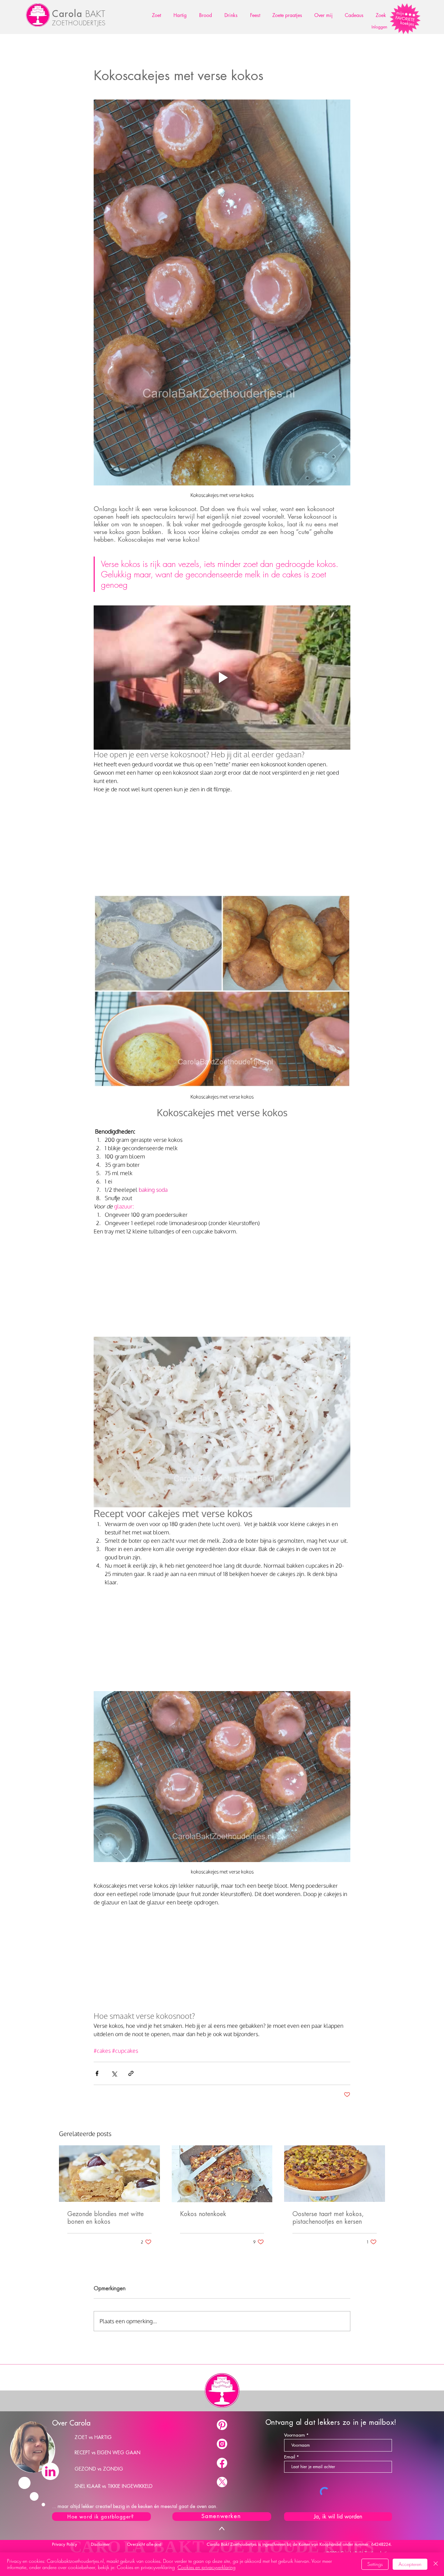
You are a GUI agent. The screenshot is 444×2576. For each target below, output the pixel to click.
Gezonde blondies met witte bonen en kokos (105, 2218)
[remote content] (222, 846)
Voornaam (294, 2435)
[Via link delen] (131, 2073)
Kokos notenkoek (203, 2214)
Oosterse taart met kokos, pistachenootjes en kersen (328, 2218)
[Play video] (222, 678)
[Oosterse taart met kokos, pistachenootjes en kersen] (335, 2174)
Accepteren (410, 2564)
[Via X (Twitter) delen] (114, 2073)
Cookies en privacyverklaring (207, 2567)
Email (290, 2457)
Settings (375, 2564)
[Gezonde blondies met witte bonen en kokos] (109, 2174)
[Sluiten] (436, 2564)
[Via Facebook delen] (97, 2073)
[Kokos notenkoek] (222, 2174)
